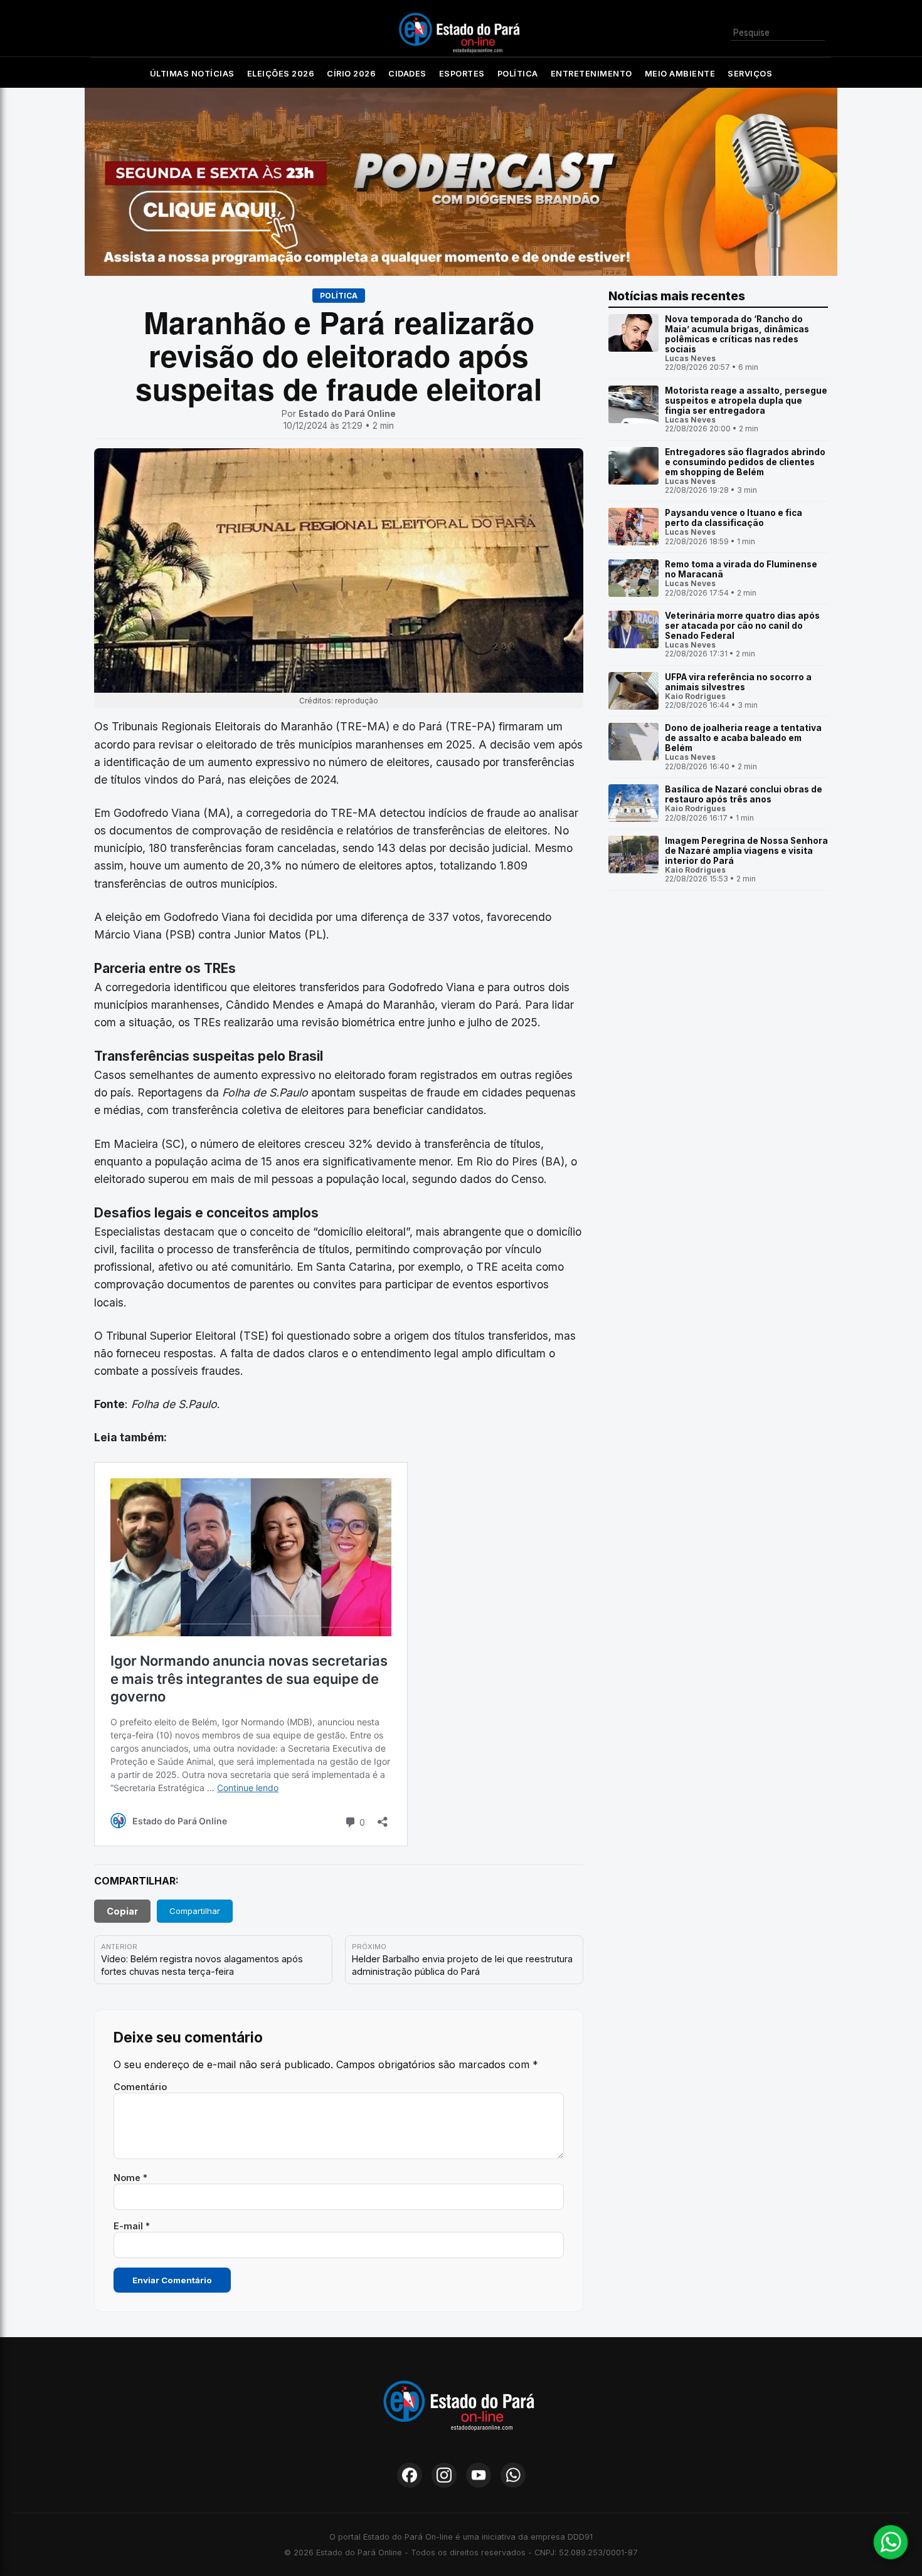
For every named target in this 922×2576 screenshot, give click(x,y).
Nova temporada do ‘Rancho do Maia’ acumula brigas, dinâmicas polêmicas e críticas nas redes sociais (737, 334)
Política (518, 74)
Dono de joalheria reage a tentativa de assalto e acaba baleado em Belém (743, 738)
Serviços (750, 74)
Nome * (130, 2178)
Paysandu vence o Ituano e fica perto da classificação (734, 518)
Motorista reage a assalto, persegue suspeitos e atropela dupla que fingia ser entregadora (746, 401)
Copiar (122, 1911)
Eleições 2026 (281, 74)
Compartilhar (195, 1911)
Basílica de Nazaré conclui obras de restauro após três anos (744, 794)
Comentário (140, 2087)
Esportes (462, 74)
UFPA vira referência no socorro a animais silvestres (738, 682)
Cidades (407, 74)
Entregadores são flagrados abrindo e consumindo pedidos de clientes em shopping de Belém (745, 462)
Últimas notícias (192, 74)
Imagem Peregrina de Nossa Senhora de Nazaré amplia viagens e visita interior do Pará (746, 851)
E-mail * (132, 2226)
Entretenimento (591, 74)
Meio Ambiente (680, 74)
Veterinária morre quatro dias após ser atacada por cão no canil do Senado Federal (742, 626)
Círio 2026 (351, 74)
